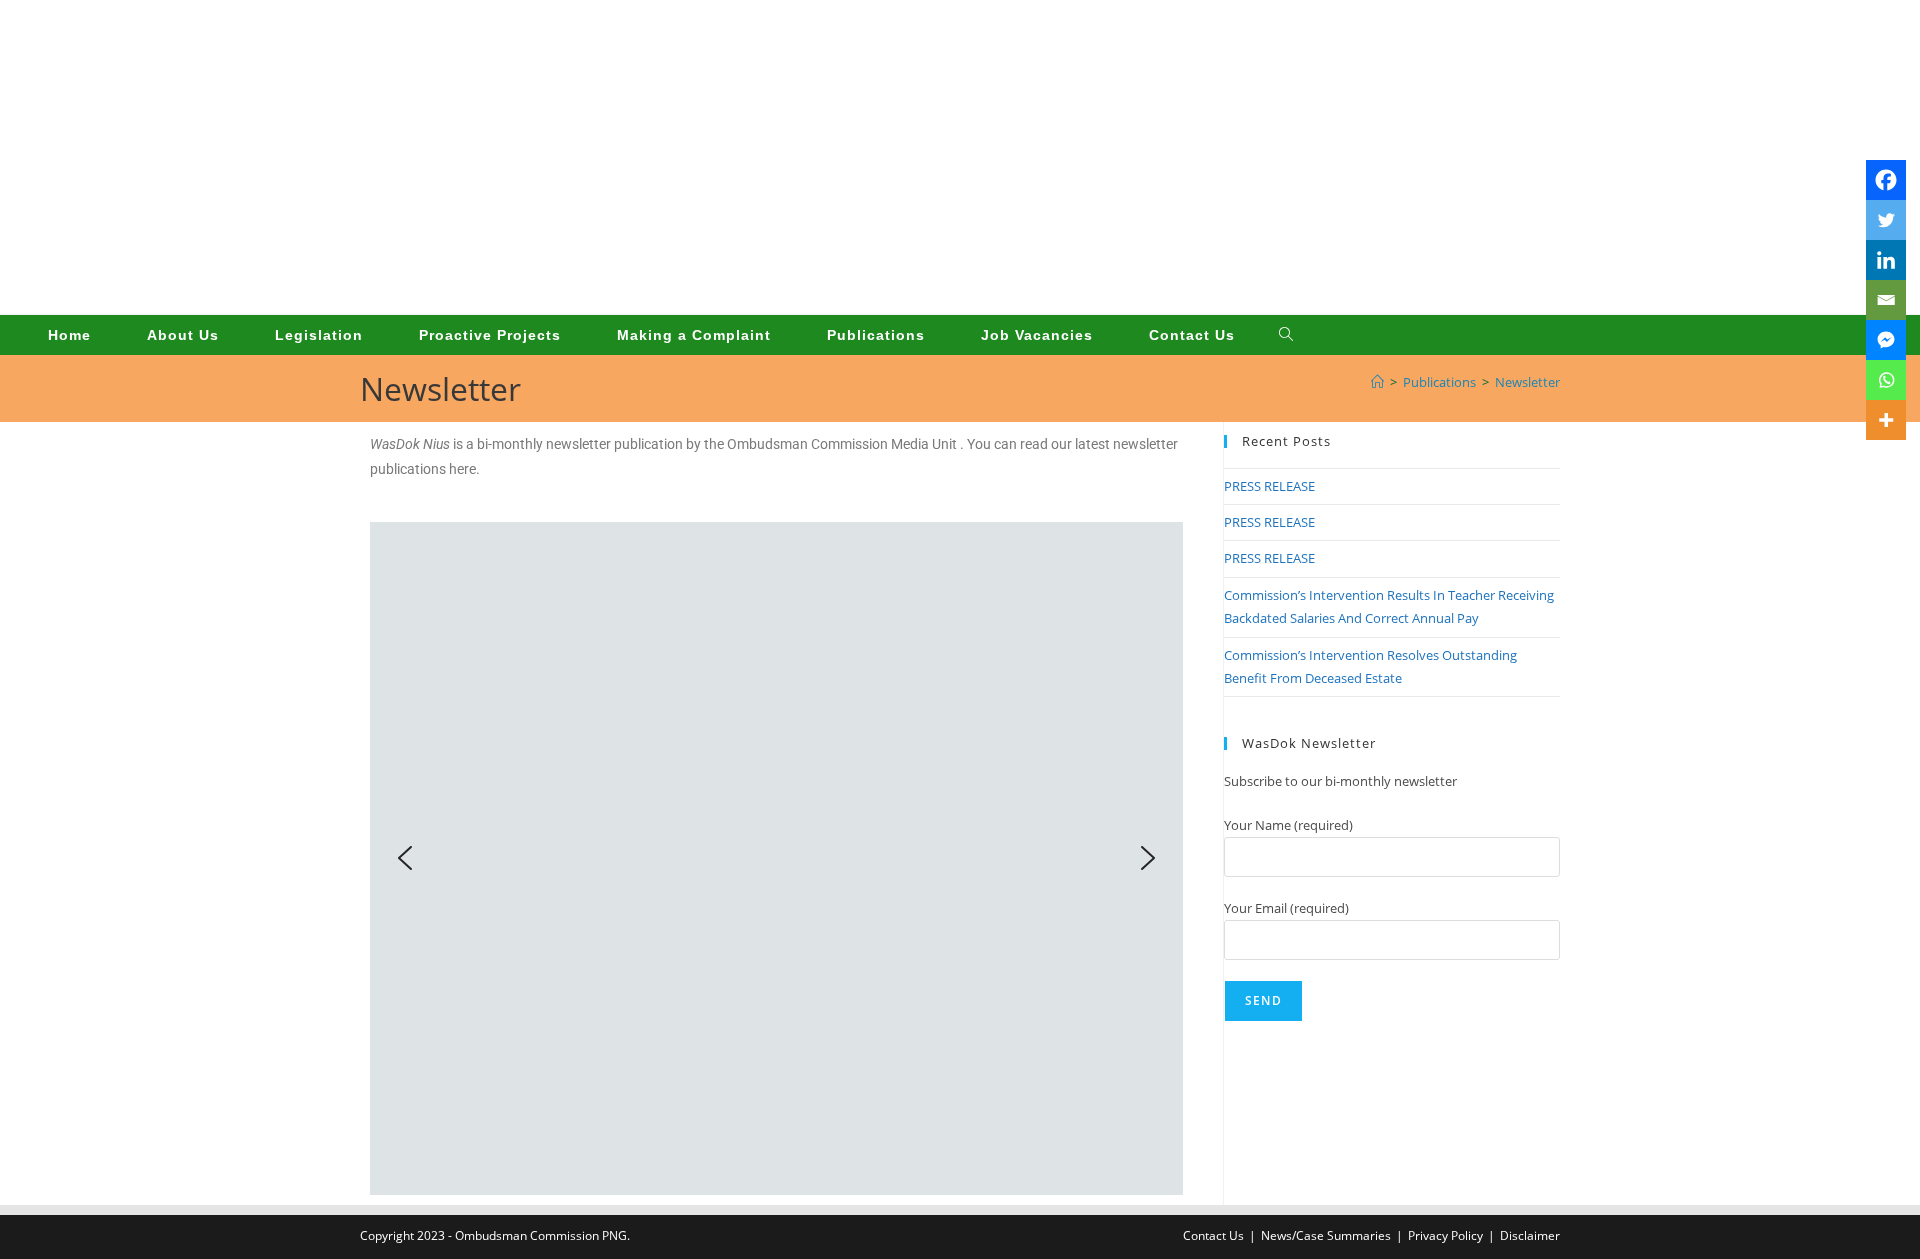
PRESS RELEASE (1269, 486)
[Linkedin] (1886, 260)
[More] (1886, 420)
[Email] (1886, 300)
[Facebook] (1886, 180)
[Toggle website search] (1286, 335)
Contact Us (1213, 1235)
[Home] (1377, 382)
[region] (776, 858)
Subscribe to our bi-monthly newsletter (1340, 781)
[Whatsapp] (1886, 380)
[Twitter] (1886, 220)
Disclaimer (1530, 1235)
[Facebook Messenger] (1886, 340)
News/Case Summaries (1326, 1235)
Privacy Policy (1445, 1235)
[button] (405, 858)
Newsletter (1527, 382)
